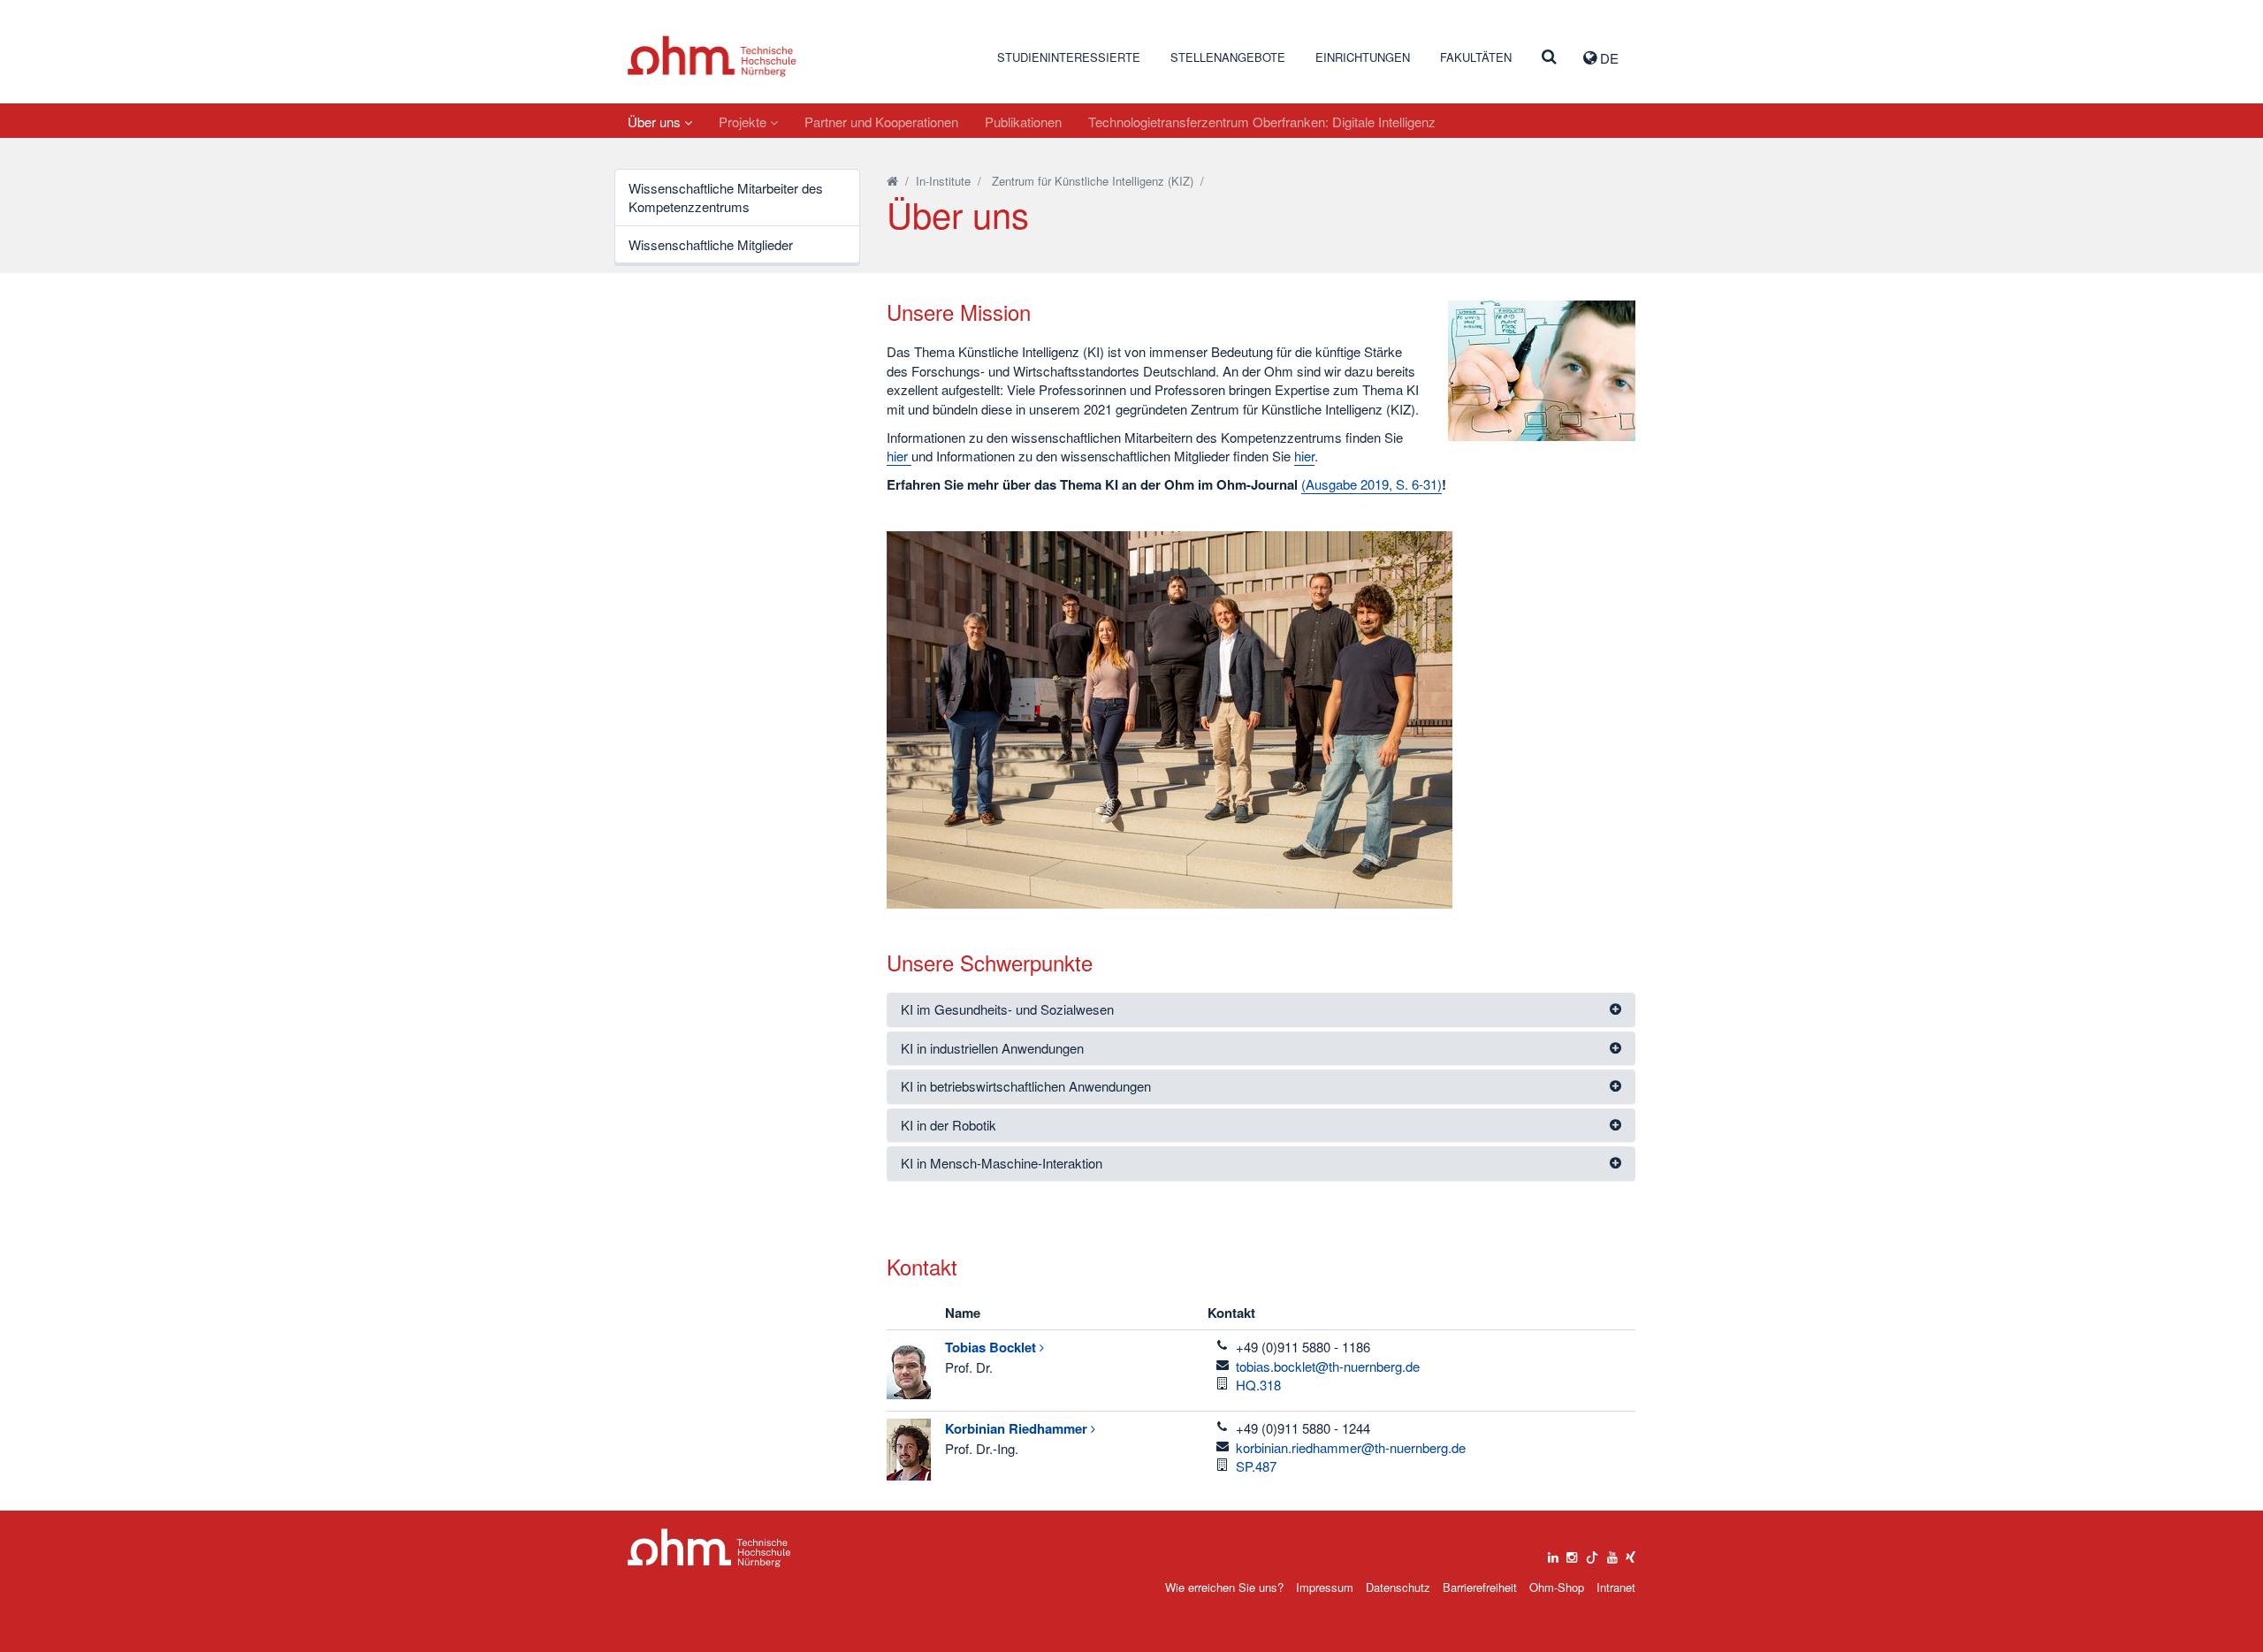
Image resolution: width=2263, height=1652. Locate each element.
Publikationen (1023, 122)
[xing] (1631, 1553)
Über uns (656, 122)
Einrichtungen (1363, 57)
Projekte (744, 122)
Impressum (1325, 1587)
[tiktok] (1592, 1553)
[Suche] (1549, 57)
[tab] (1261, 1010)
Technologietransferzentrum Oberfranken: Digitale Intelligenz (1262, 122)
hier (899, 456)
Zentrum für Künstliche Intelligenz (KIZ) (1093, 181)
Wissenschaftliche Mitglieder (711, 244)
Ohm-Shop (1557, 1587)
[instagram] (1572, 1553)
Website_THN (712, 56)
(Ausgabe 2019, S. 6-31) (1372, 484)
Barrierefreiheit (1480, 1587)
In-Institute (943, 181)
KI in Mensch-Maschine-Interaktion (1002, 1163)
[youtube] (1612, 1553)
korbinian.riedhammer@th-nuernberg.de (1351, 1447)
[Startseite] (892, 181)
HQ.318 (1258, 1385)
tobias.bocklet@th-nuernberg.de (1328, 1366)
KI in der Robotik (949, 1125)
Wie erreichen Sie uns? (1224, 1587)
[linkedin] (1553, 1553)
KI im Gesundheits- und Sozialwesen (1007, 1009)
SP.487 (1256, 1466)
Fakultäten (1476, 57)
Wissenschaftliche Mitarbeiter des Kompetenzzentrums (726, 197)
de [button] (1608, 58)
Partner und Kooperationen (881, 122)
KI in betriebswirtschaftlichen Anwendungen (1026, 1086)
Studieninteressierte (1069, 57)
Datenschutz (1398, 1587)
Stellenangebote (1228, 57)
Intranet (1616, 1587)
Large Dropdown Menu (709, 1548)
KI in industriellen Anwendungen (992, 1048)
